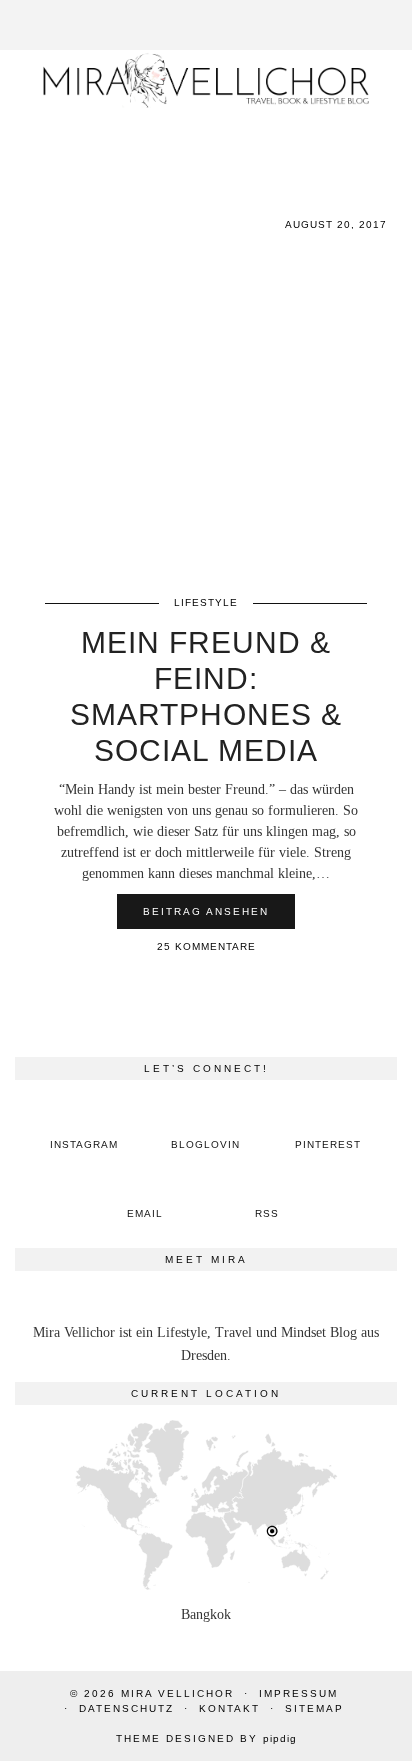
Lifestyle (206, 602)
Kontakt (229, 1708)
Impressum (298, 1693)
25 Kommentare (206, 946)
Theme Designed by (206, 1738)
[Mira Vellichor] (206, 80)
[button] (398, 11)
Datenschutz (126, 1708)
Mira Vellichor (177, 1693)
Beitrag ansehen (206, 911)
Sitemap (314, 1708)
